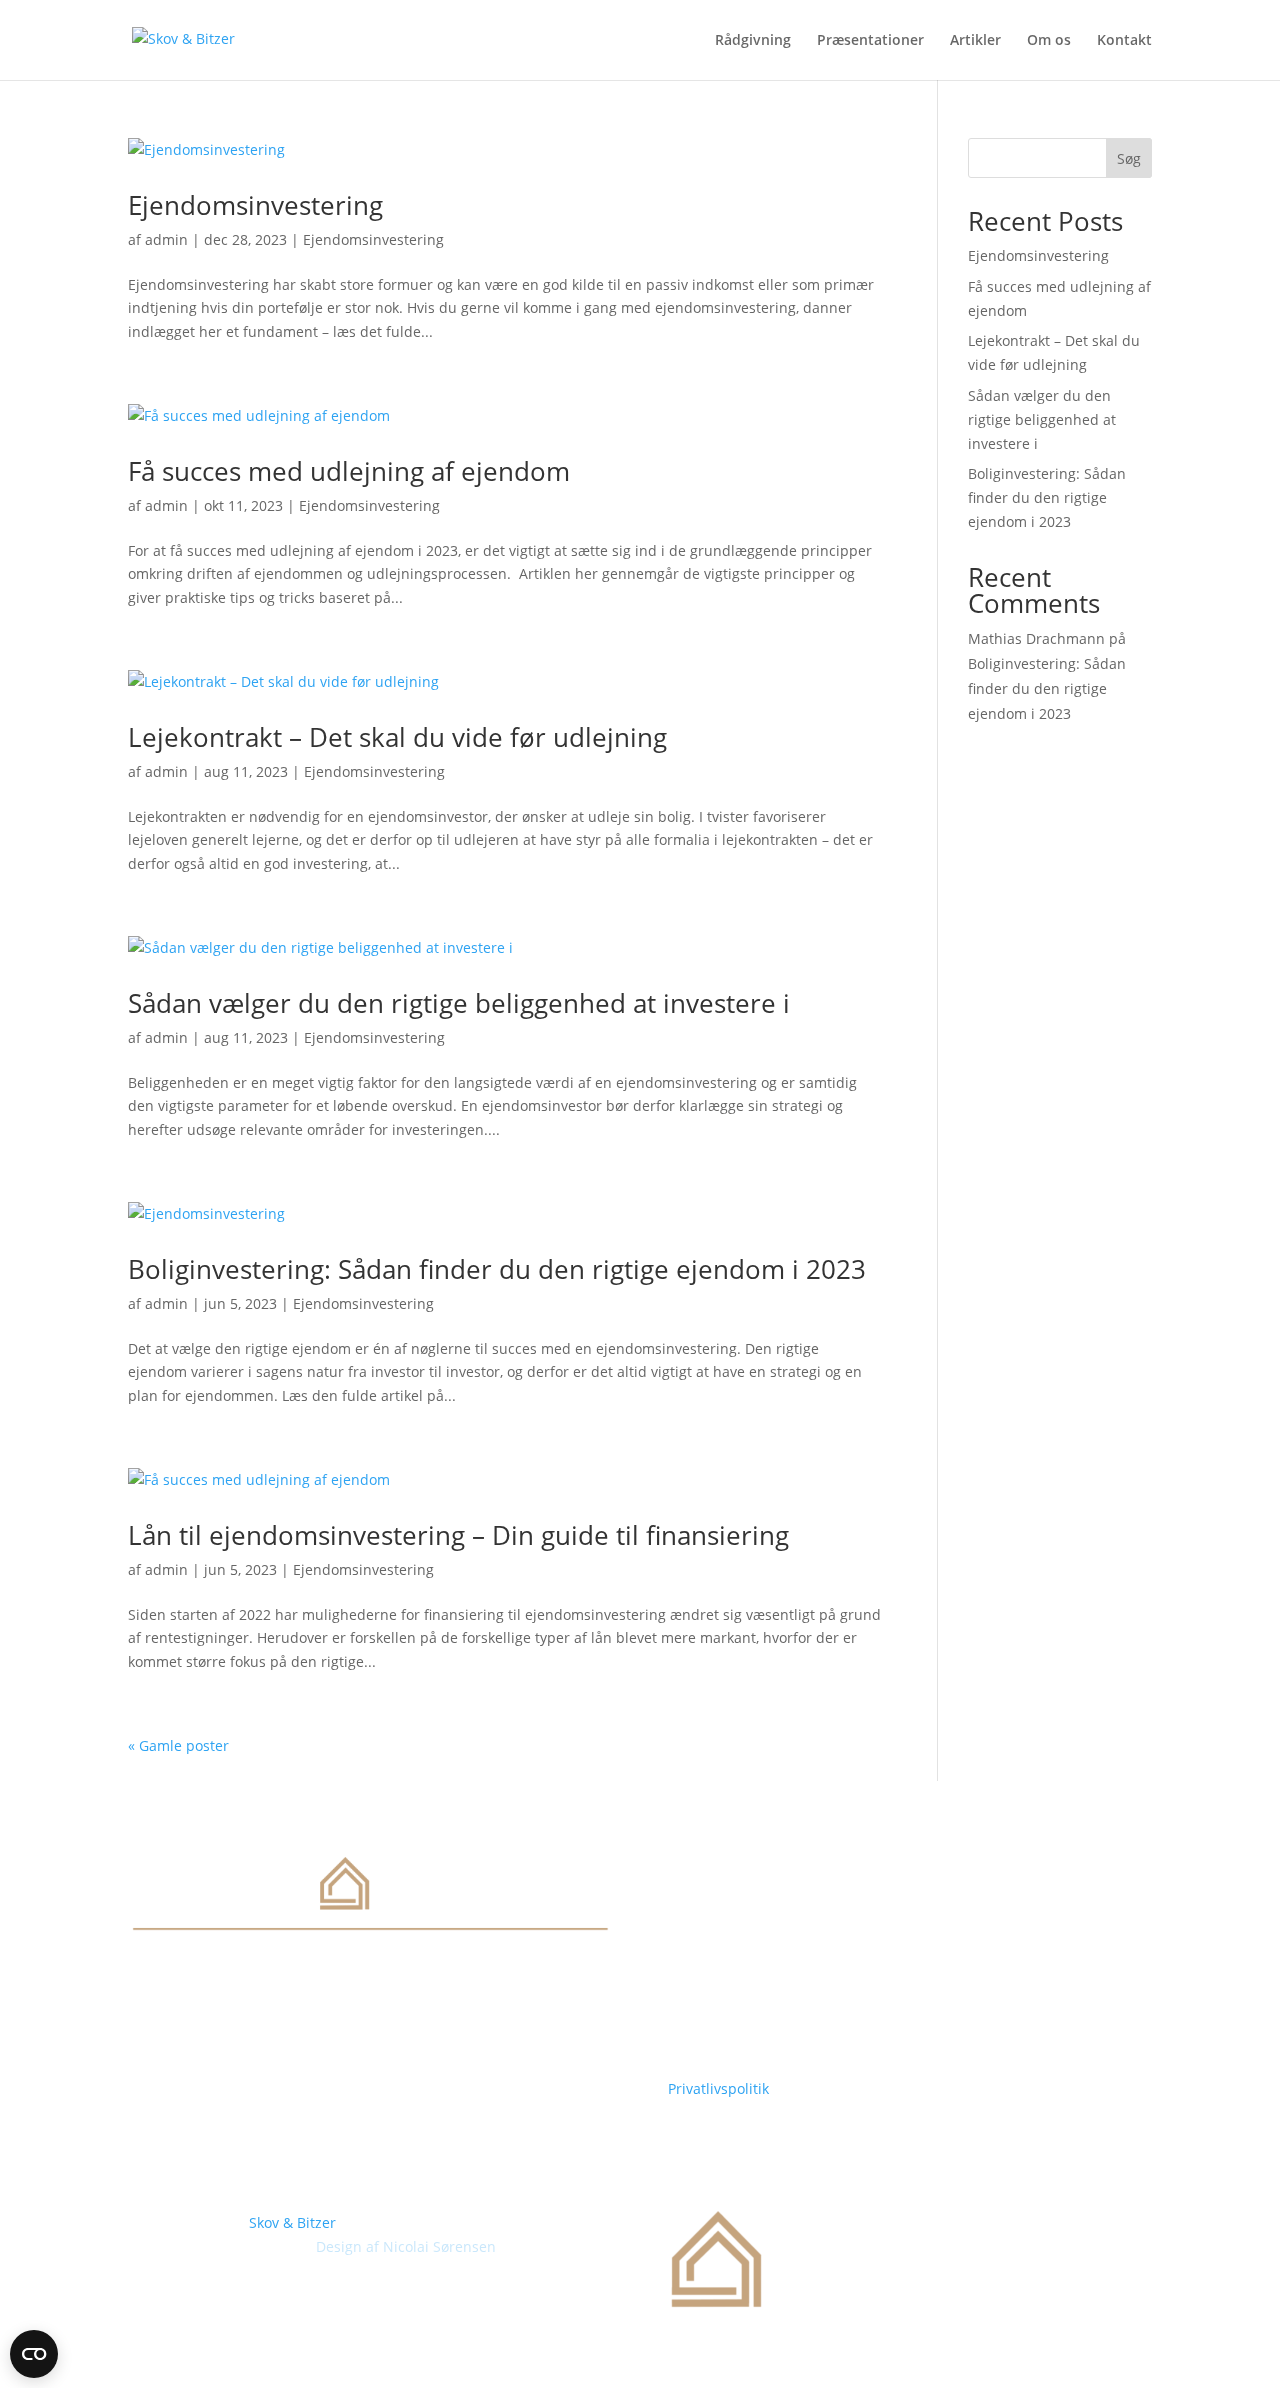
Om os (1049, 41)
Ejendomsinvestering (255, 205)
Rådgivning (753, 41)
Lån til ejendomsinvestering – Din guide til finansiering (458, 1535)
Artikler (975, 41)
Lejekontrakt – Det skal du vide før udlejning (397, 737)
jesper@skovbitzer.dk (739, 2050)
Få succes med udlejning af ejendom (349, 471)
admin (166, 239)
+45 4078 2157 (716, 2026)
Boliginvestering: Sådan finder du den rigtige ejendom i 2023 (497, 1269)
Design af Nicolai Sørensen (406, 2246)
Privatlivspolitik (718, 2088)
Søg (1129, 158)
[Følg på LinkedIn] (144, 2023)
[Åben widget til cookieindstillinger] (34, 2354)
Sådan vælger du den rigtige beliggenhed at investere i (459, 1003)
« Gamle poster (178, 1745)
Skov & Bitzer (292, 2222)
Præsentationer (870, 41)
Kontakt (1124, 41)
